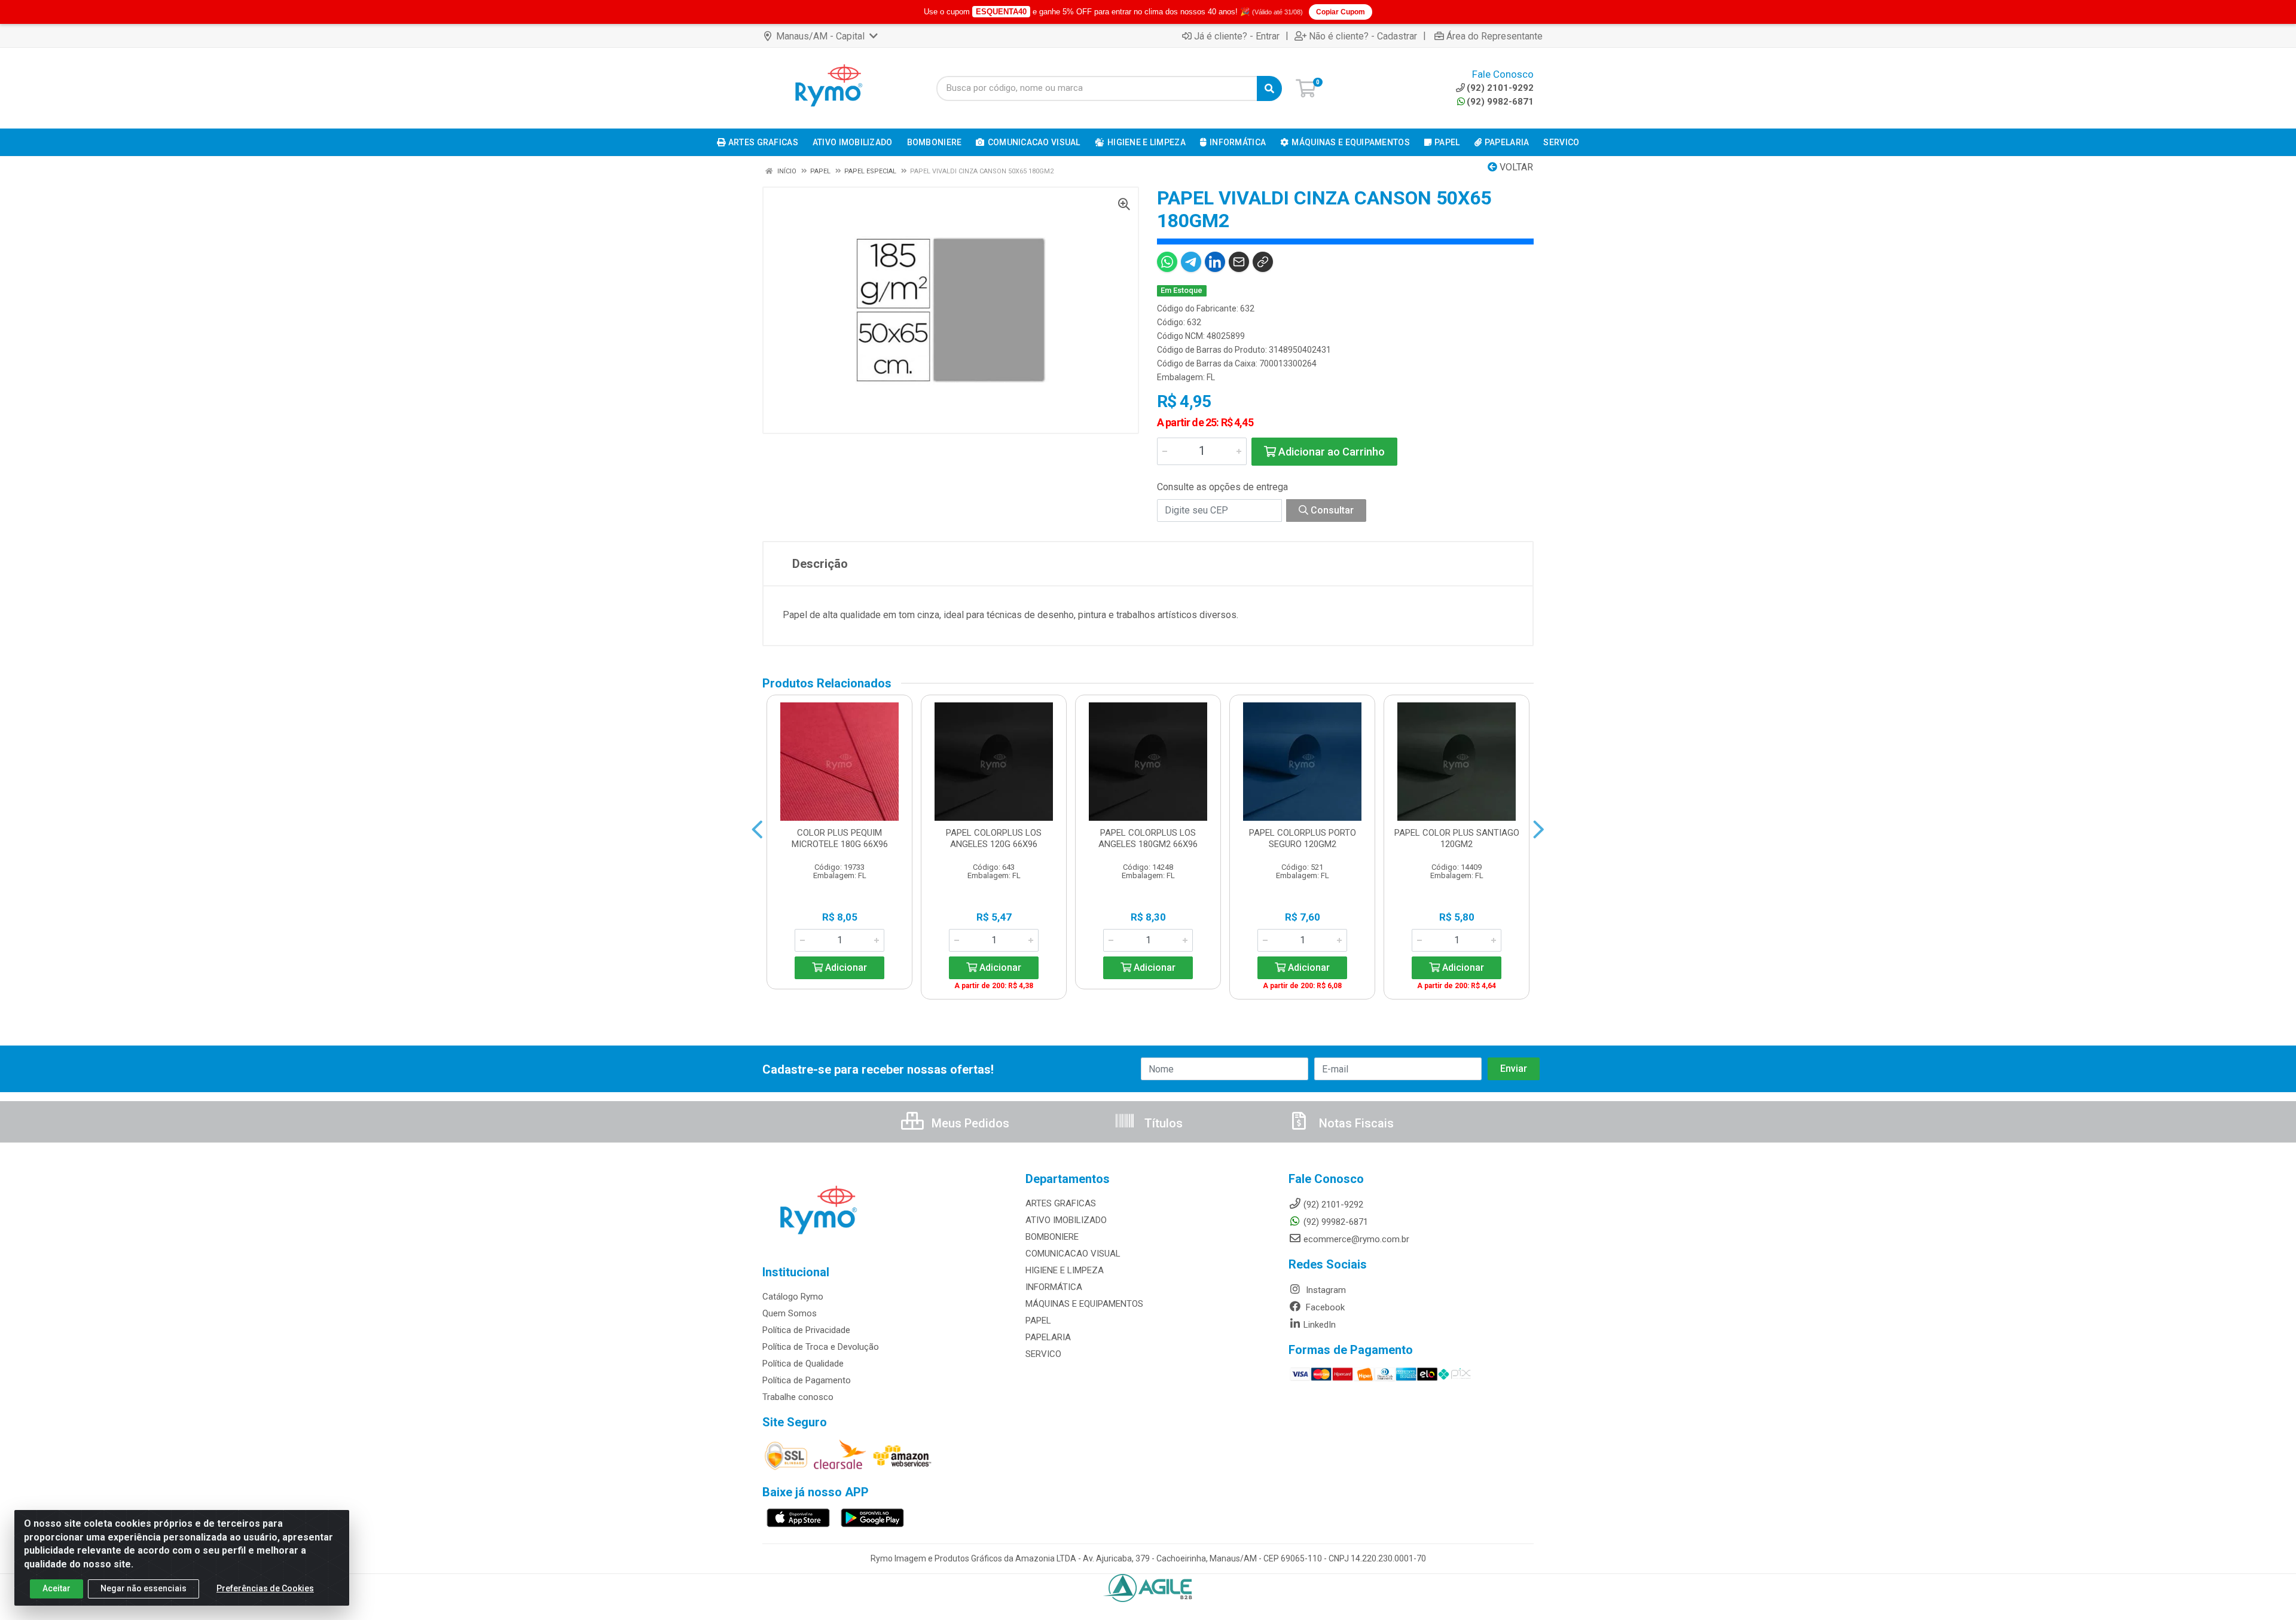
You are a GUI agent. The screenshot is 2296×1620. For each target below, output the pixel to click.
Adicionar (845, 968)
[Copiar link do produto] (1263, 262)
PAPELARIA (1048, 1337)
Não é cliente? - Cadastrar (1363, 36)
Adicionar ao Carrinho (1330, 452)
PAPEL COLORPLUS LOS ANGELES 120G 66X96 (994, 838)
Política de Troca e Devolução (821, 1347)
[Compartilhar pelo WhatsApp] (1167, 262)
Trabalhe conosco (798, 1397)
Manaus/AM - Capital (820, 36)
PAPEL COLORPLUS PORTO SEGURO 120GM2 (1303, 838)
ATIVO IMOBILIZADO (1066, 1220)
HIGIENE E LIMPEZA (1065, 1270)
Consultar (1331, 510)
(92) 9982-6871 (1500, 102)
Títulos (1162, 1123)
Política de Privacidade (806, 1330)
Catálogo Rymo (793, 1297)
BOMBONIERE (1052, 1237)
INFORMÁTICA (1054, 1287)
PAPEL (1038, 1321)
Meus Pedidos (969, 1123)
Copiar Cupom (1341, 12)
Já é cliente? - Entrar (1237, 36)
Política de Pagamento (807, 1380)
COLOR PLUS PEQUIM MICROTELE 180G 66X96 (840, 838)
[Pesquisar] (1269, 88)
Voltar (1515, 167)
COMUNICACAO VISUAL (1073, 1254)
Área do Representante (1494, 36)
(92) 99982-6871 (1336, 1222)
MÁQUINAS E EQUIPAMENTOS (1084, 1304)
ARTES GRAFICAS (1061, 1203)
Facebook (1324, 1307)
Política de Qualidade (803, 1364)
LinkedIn (1320, 1325)
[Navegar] (757, 830)
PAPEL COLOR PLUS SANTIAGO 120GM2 (1457, 838)
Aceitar (57, 1588)
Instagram (1325, 1290)
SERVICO (1043, 1354)
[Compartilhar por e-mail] (1239, 262)
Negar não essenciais (143, 1588)
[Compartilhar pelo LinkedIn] (1215, 262)
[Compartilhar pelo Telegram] (1191, 262)
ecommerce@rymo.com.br (1356, 1239)
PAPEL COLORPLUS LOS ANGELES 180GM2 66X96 (1148, 838)
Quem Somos (790, 1313)
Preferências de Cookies (265, 1588)
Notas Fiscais (1355, 1123)
